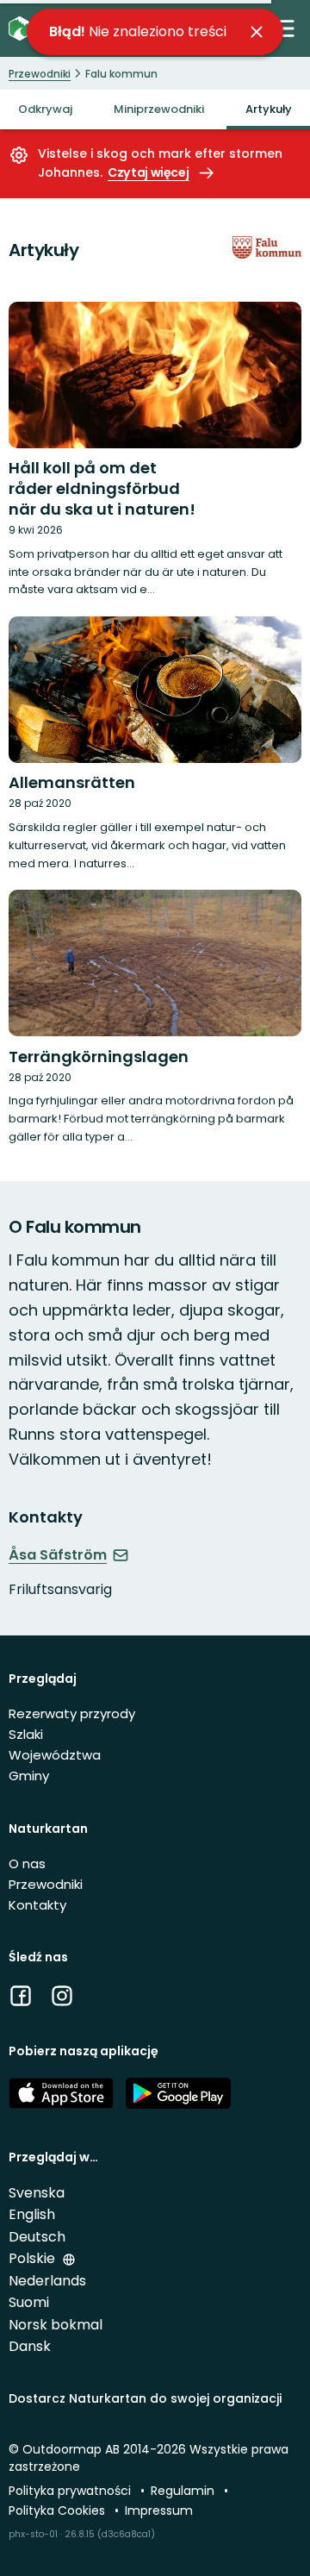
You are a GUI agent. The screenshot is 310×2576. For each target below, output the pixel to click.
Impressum (159, 2510)
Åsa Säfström (58, 1555)
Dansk (30, 2346)
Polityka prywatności (71, 2491)
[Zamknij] (257, 32)
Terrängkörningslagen (99, 1057)
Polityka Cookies (59, 2510)
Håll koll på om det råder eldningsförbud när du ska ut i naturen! (102, 488)
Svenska (37, 2193)
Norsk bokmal (56, 2325)
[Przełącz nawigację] (283, 28)
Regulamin (184, 2491)
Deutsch (37, 2237)
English (32, 2214)
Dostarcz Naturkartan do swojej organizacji (145, 2398)
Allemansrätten (72, 782)
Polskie (34, 2258)
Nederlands (47, 2281)
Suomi (29, 2302)
